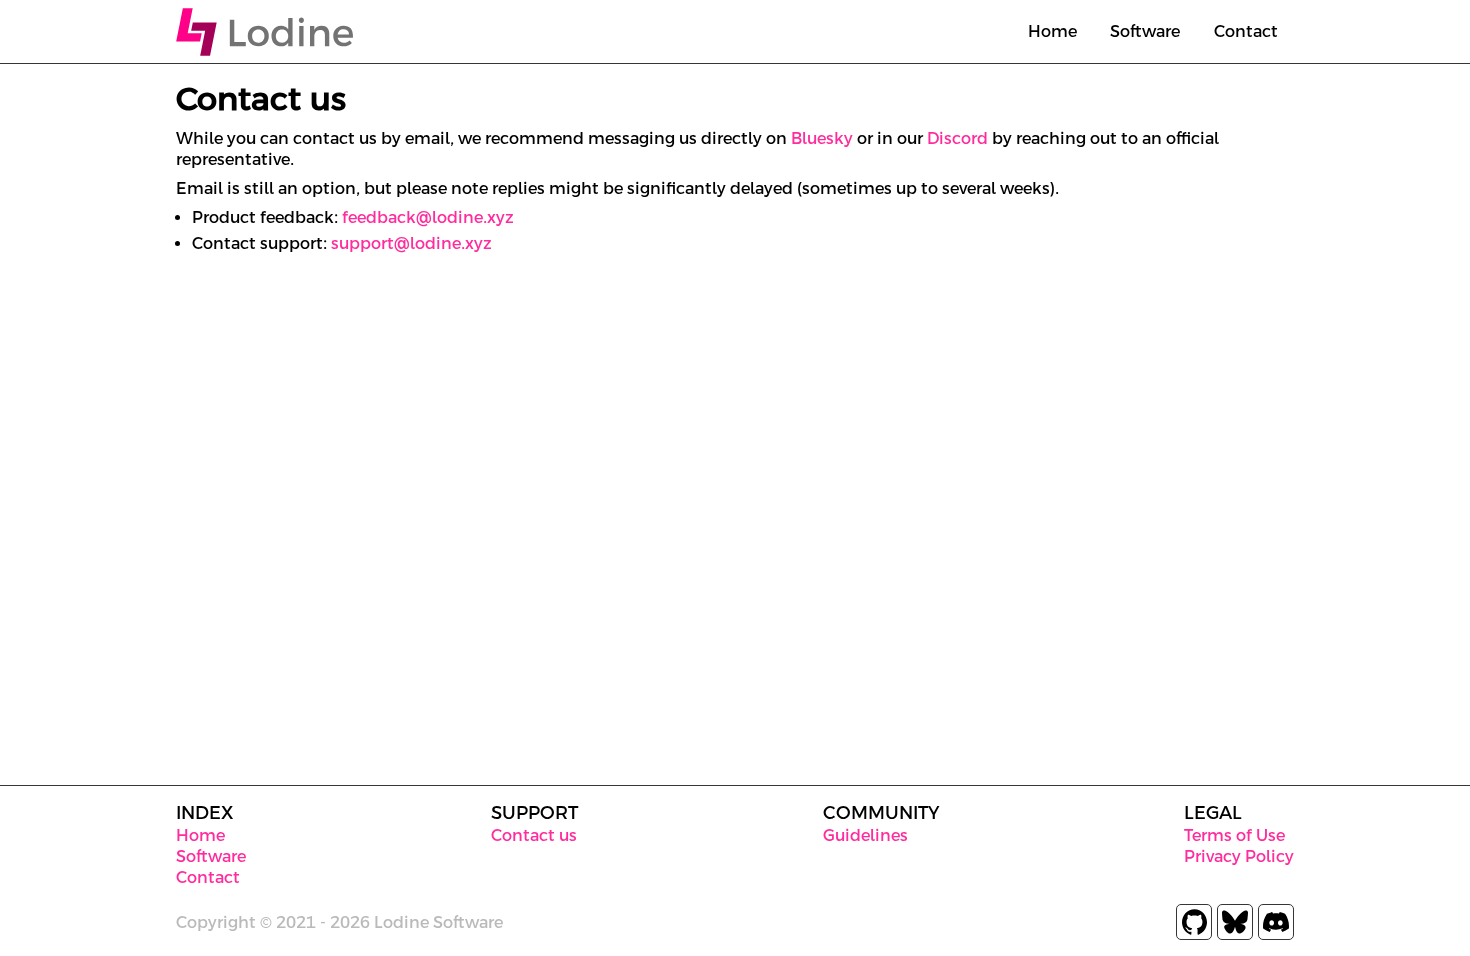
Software (1145, 31)
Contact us (534, 835)
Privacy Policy (1239, 856)
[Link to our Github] (1194, 922)
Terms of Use (1234, 835)
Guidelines (865, 835)
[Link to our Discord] (1276, 922)
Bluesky (822, 138)
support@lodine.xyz (411, 243)
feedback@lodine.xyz (428, 217)
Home (1052, 31)
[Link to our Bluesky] (1235, 922)
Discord (957, 138)
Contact (1246, 31)
